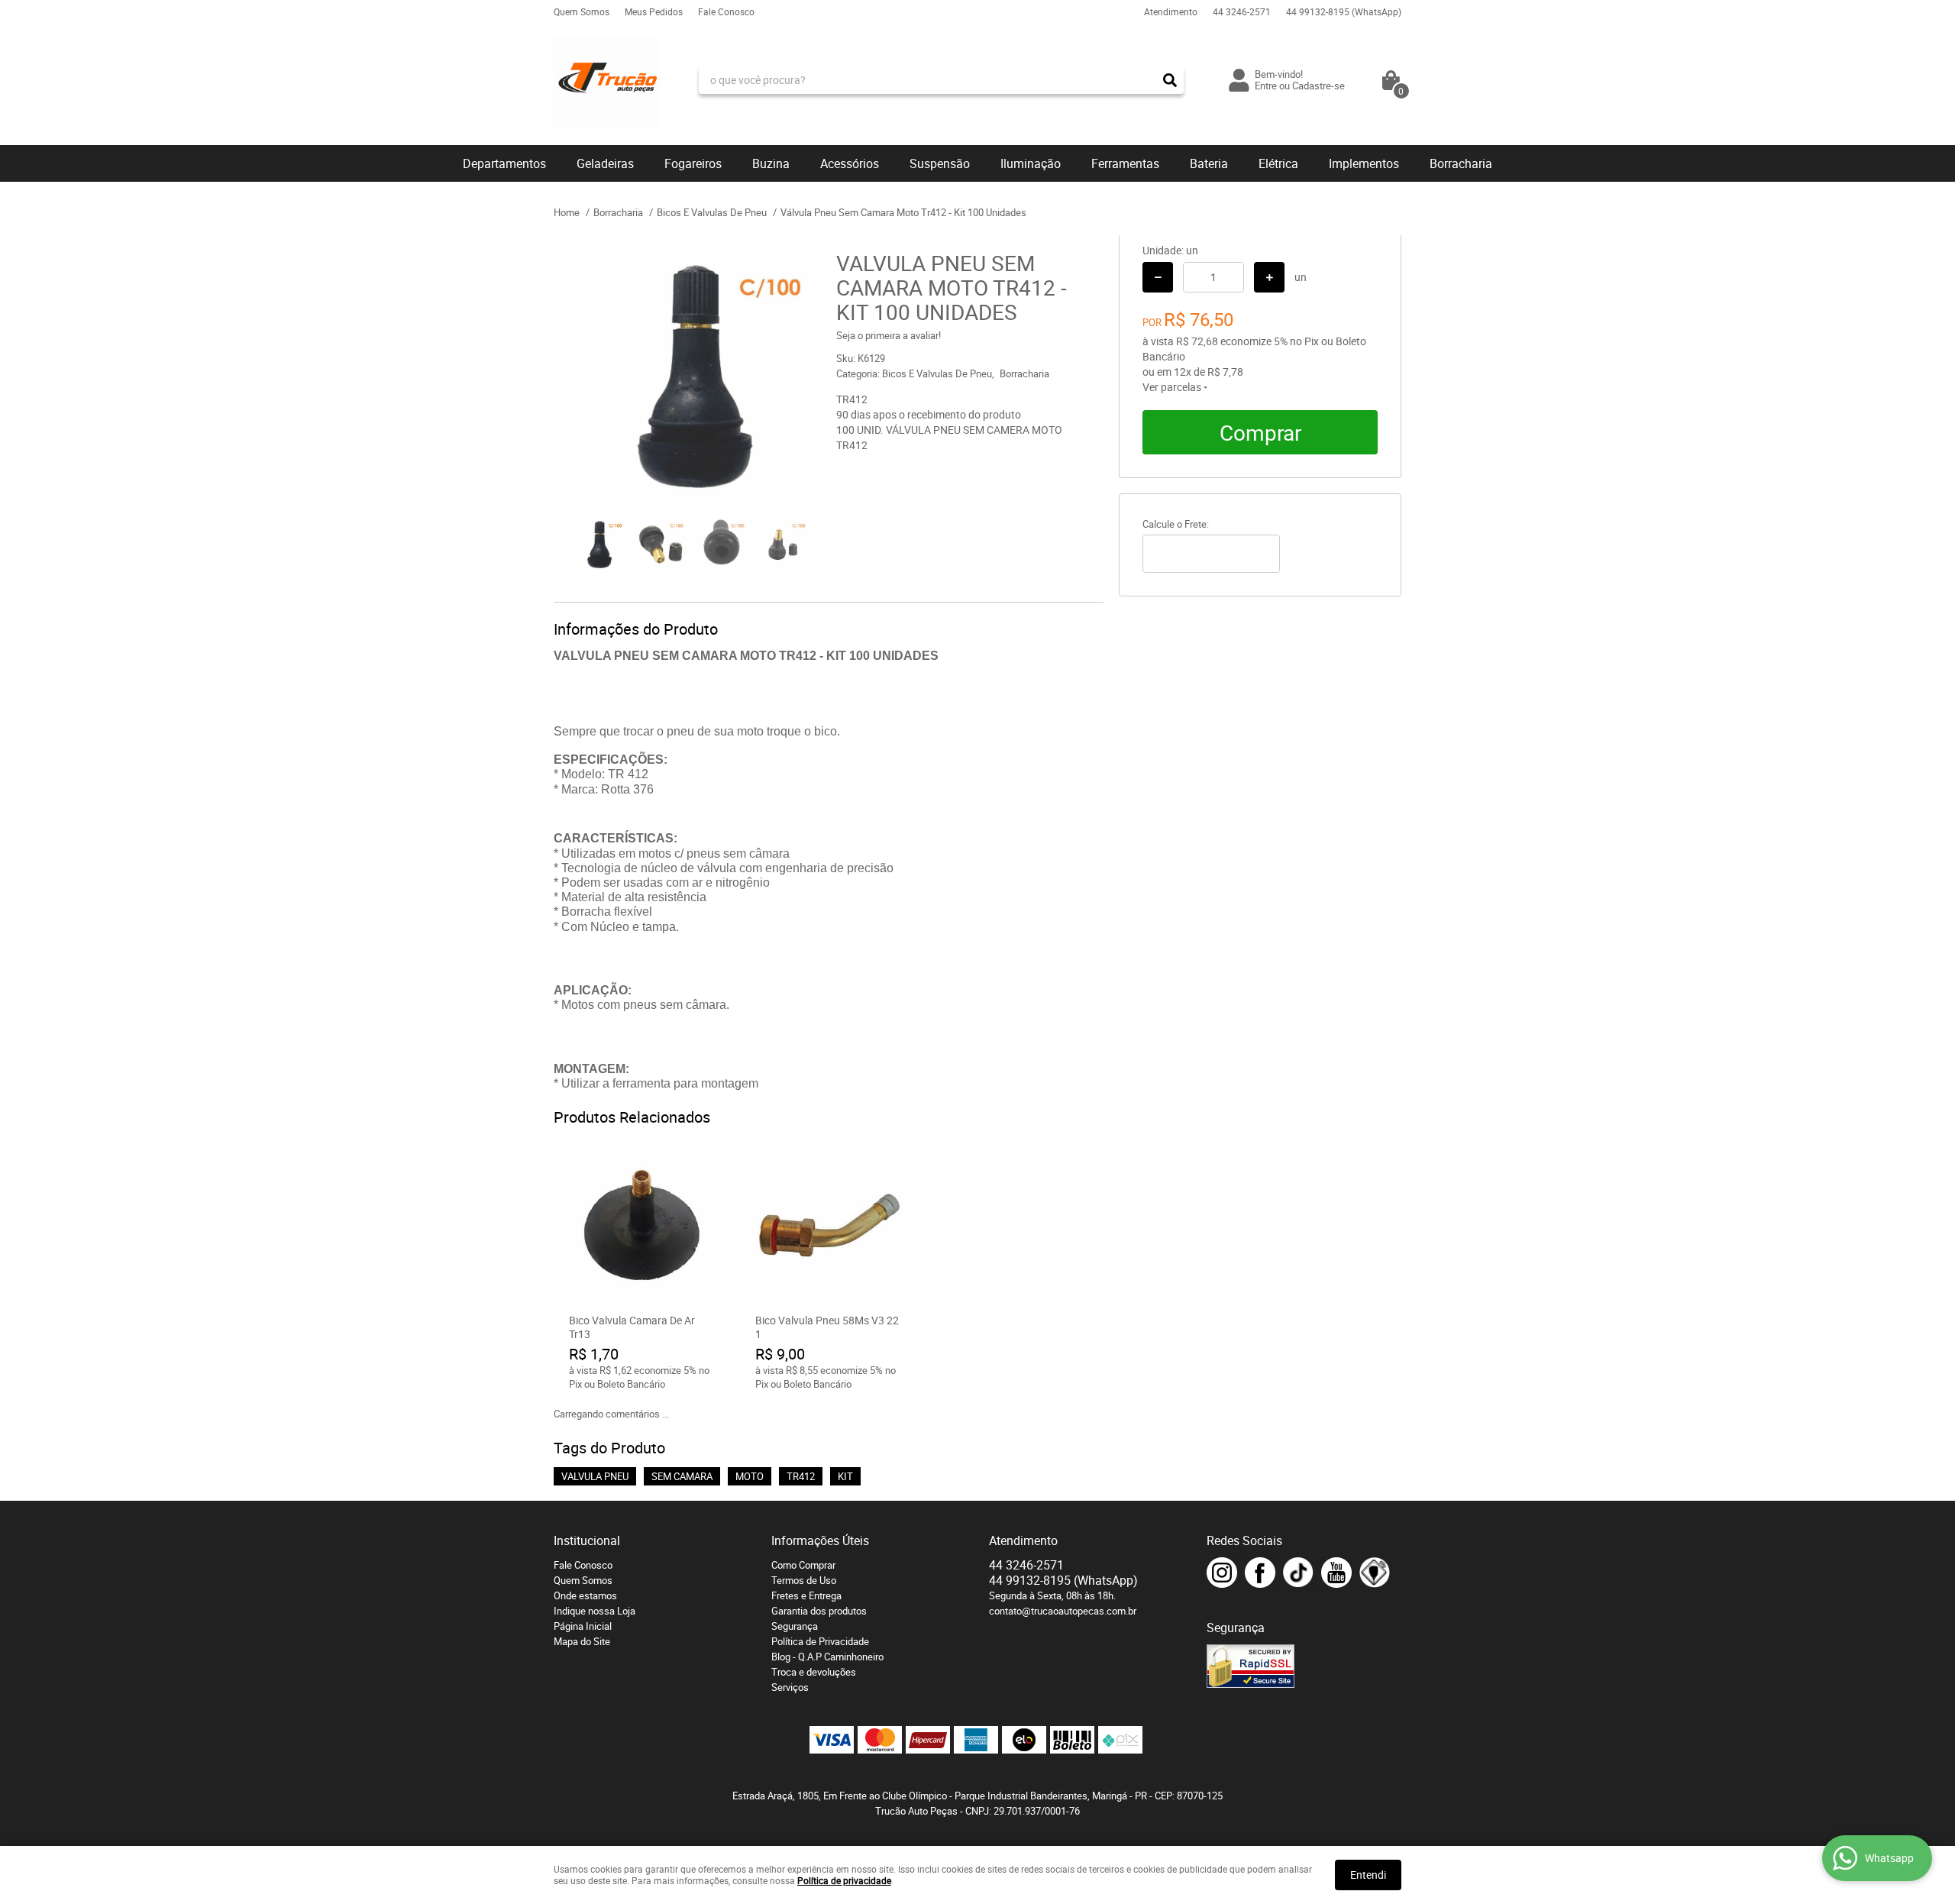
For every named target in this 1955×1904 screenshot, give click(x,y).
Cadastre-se (1318, 86)
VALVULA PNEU (595, 1476)
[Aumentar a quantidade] (1269, 277)
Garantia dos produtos (819, 1611)
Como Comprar (803, 1565)
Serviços (790, 1687)
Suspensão (940, 163)
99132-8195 (1344, 11)
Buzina (771, 163)
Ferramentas (1125, 163)
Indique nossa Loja (595, 1611)
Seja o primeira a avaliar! (889, 335)
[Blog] (1375, 1573)
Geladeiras (605, 163)
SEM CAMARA (682, 1476)
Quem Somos (582, 11)
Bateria (1209, 163)
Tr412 (801, 1476)
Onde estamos (585, 1595)
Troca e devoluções (814, 1672)
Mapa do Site (582, 1641)
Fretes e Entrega (806, 1595)
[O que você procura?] (1170, 80)
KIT (845, 1476)
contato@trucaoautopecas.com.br (1063, 1611)
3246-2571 (1242, 11)
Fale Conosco (726, 11)
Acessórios (850, 163)
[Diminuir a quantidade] (1158, 277)
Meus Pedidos (654, 11)
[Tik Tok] (1298, 1573)
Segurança (795, 1626)
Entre (1266, 86)
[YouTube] (1336, 1573)
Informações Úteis (820, 1540)
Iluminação (1031, 163)
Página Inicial (583, 1626)
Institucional (587, 1540)
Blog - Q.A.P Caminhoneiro (827, 1657)
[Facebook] (1260, 1573)
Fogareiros (693, 163)
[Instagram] (1222, 1573)
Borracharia (1461, 163)
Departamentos (504, 163)
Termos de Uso (804, 1580)
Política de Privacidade (820, 1641)
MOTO (750, 1476)
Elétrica (1278, 163)
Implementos (1364, 163)
